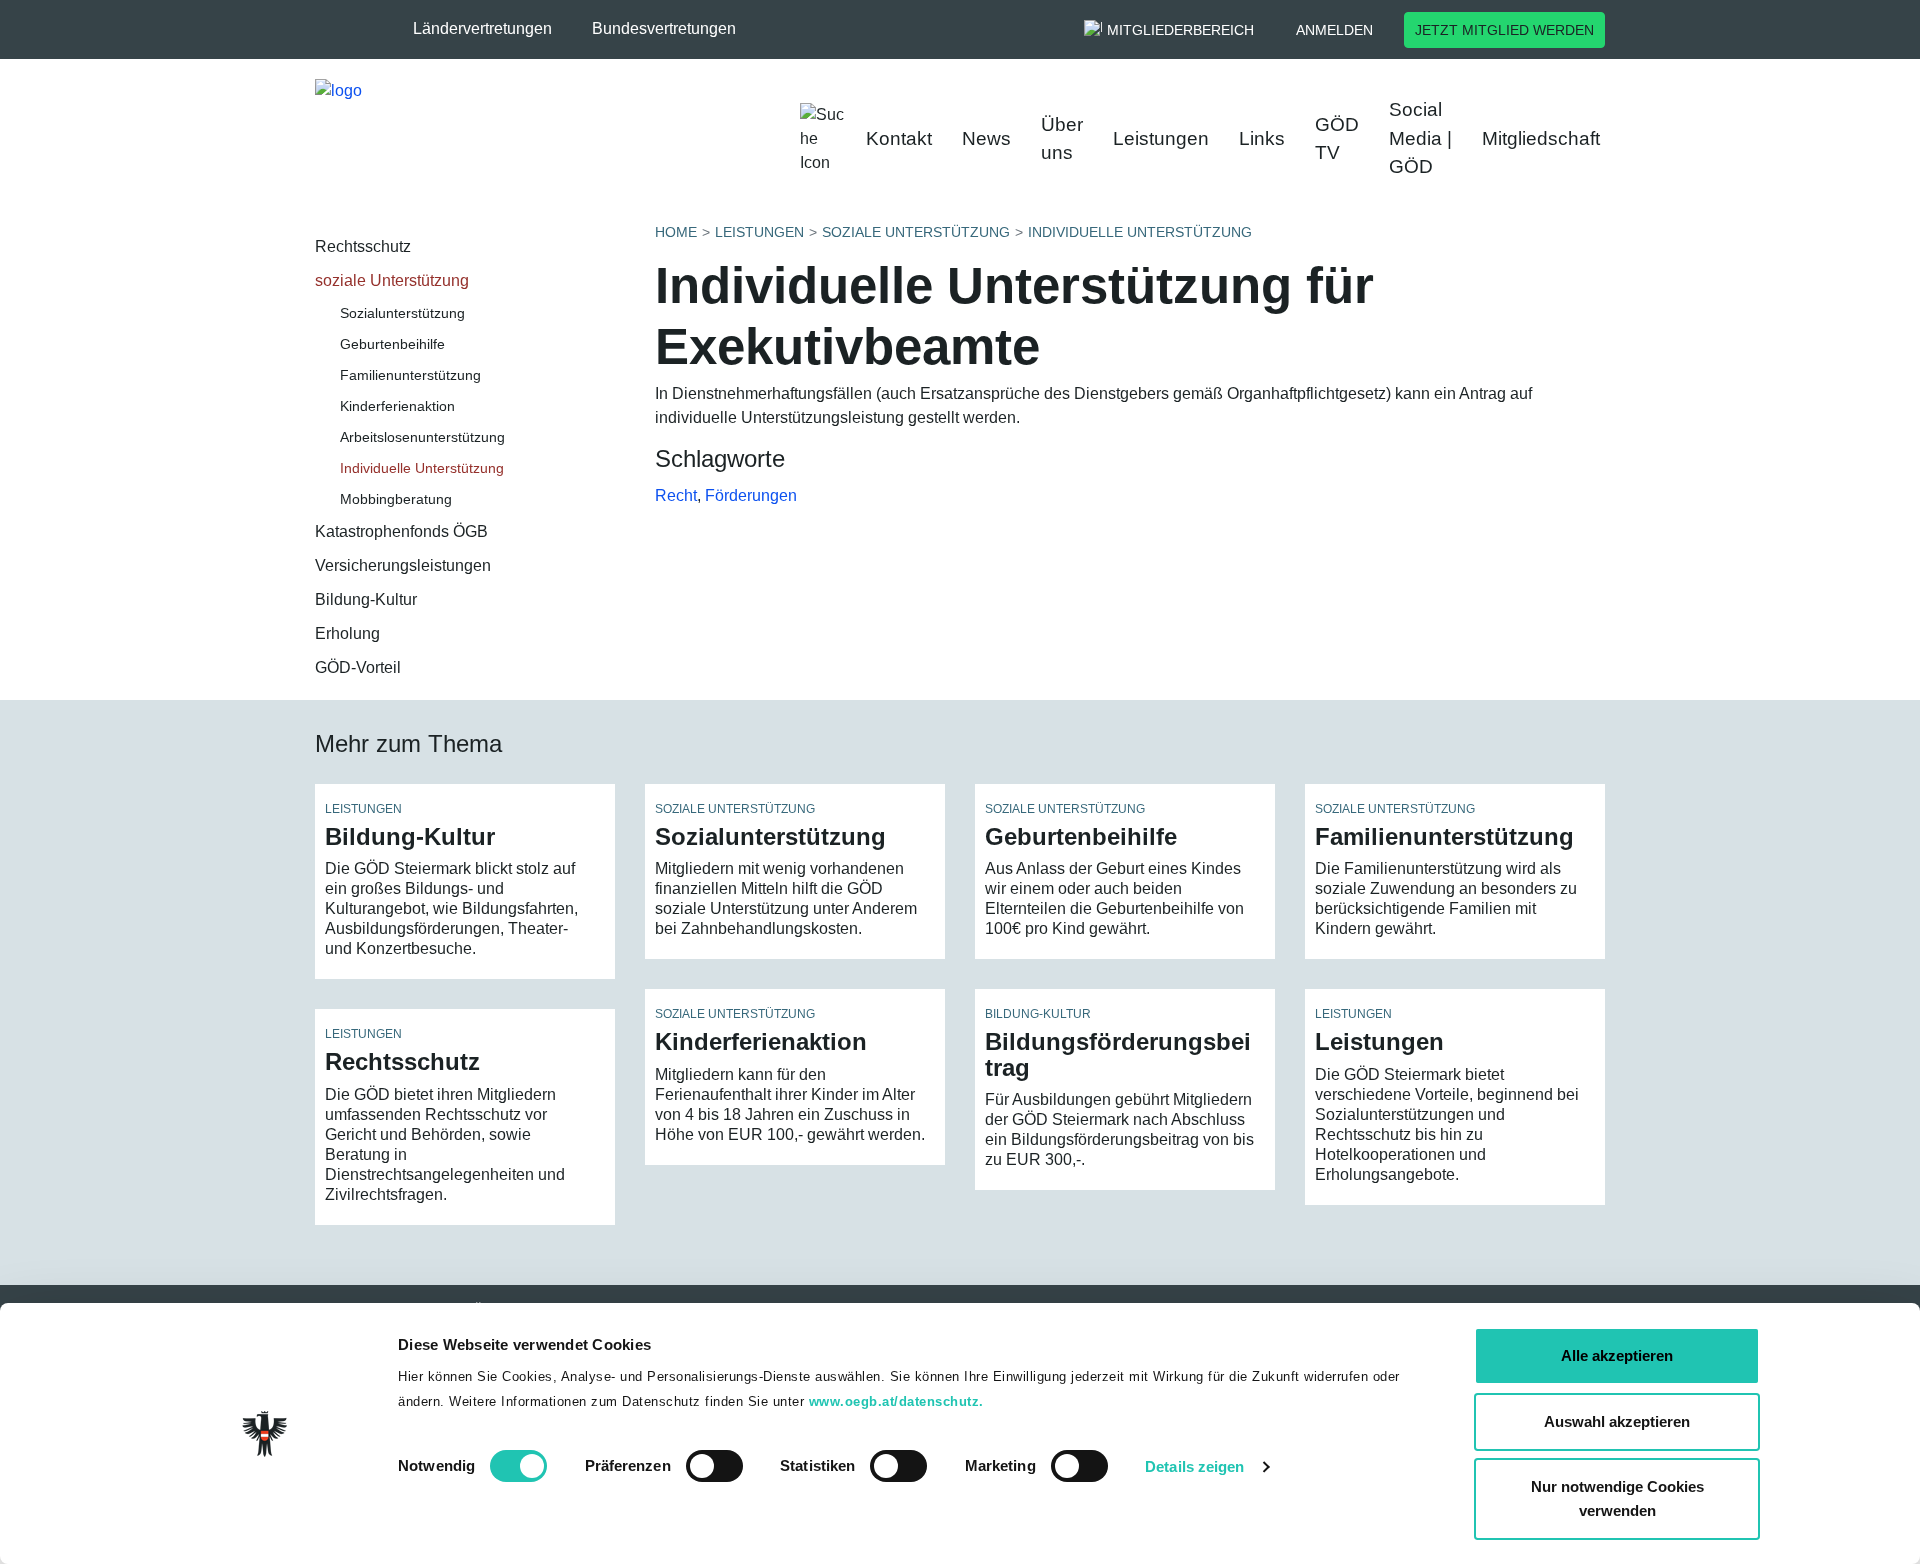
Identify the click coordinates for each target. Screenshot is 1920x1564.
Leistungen (1161, 138)
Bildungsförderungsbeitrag (1118, 1054)
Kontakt (899, 138)
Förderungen (751, 495)
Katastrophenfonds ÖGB (401, 531)
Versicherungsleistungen (403, 565)
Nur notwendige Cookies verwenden (1617, 1498)
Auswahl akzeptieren (1617, 1421)
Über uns (1062, 139)
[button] (492, 29)
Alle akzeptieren (1617, 1355)
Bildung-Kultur (366, 599)
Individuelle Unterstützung (422, 468)
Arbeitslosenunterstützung (422, 437)
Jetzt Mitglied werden (1504, 30)
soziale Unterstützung (392, 280)
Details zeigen (1194, 1466)
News (986, 138)
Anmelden (1334, 30)
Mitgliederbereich (1180, 30)
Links (1262, 138)
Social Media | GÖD (1420, 138)
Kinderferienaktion (397, 406)
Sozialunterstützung (402, 313)
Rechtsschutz (363, 246)
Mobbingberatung (396, 499)
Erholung (347, 633)
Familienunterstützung (410, 375)
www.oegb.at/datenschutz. (896, 1401)
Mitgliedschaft (1541, 138)
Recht (676, 495)
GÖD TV (1337, 139)
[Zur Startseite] (520, 139)
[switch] (714, 1466)
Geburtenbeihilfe (392, 344)
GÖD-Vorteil (358, 667)
